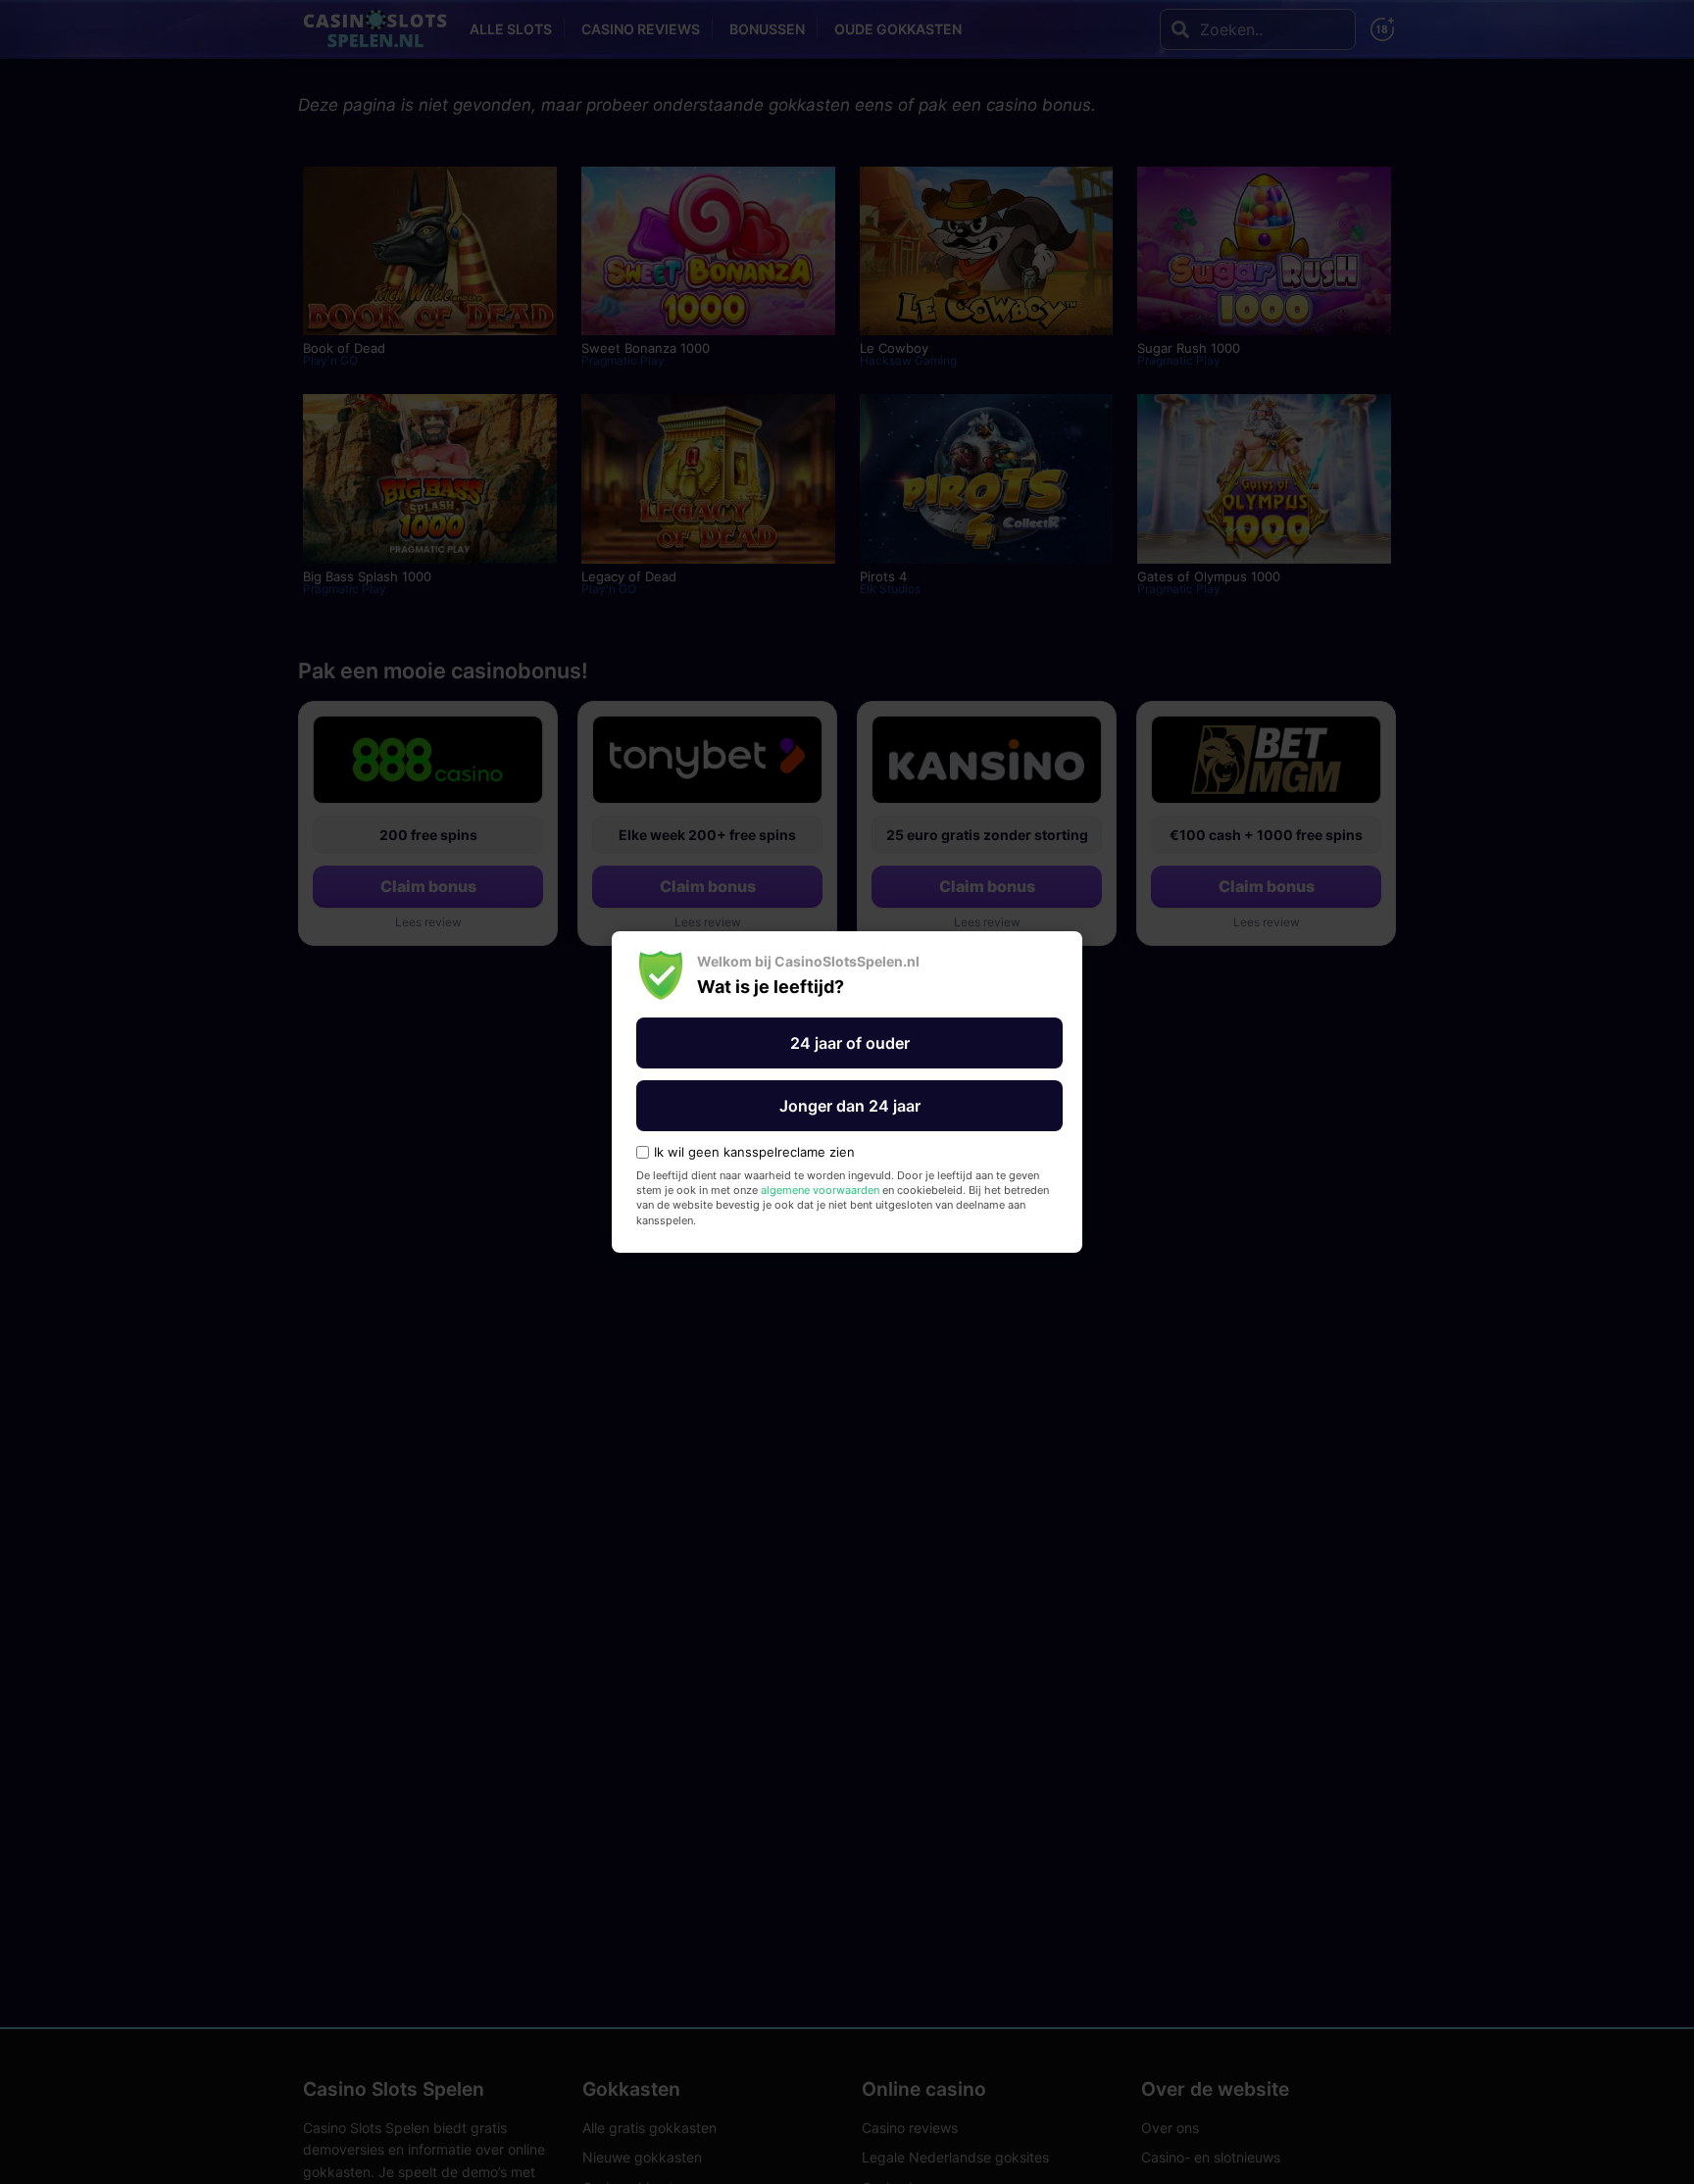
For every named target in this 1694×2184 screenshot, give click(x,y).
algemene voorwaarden (820, 1190)
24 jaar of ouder (850, 1043)
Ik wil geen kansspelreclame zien (754, 1152)
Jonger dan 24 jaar (850, 1106)
